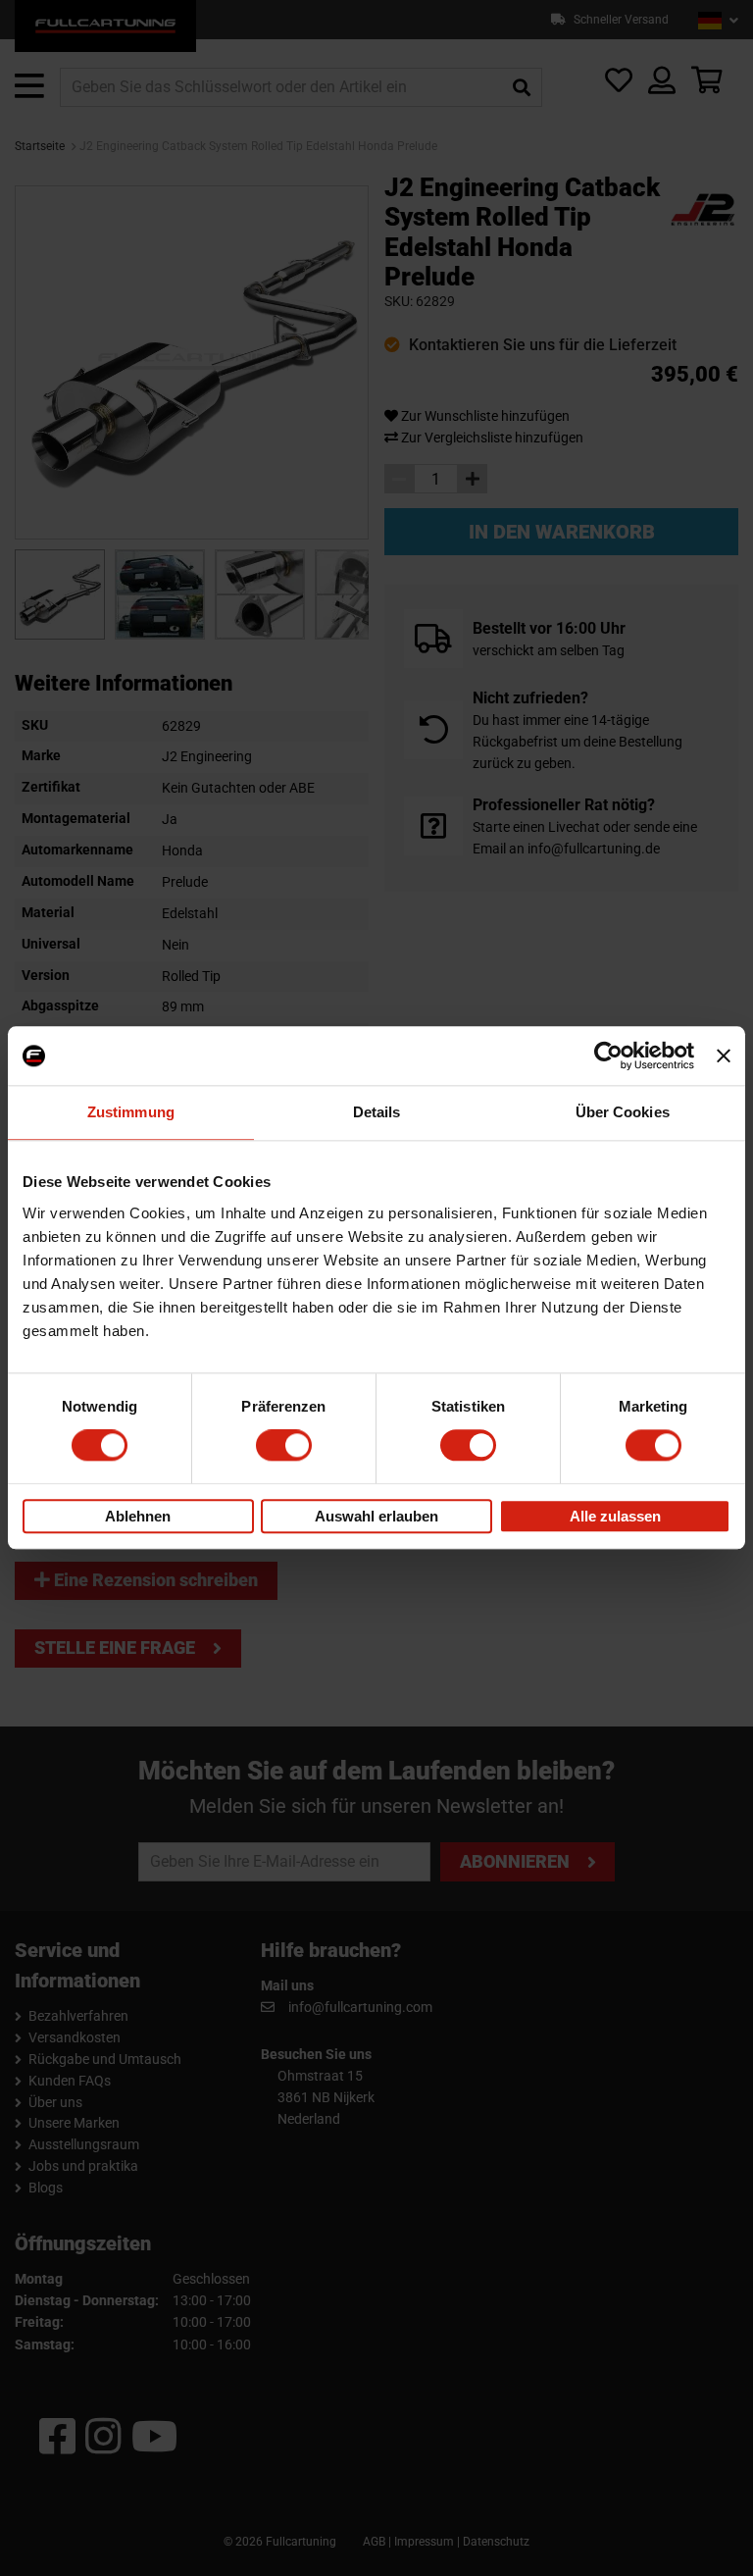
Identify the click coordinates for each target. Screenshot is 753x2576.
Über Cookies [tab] (623, 1112)
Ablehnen (138, 1516)
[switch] (284, 1446)
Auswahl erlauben (376, 1516)
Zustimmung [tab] (131, 1112)
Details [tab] (377, 1112)
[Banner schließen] (724, 1056)
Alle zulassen (615, 1516)
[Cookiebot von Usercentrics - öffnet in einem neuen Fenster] (608, 1056)
